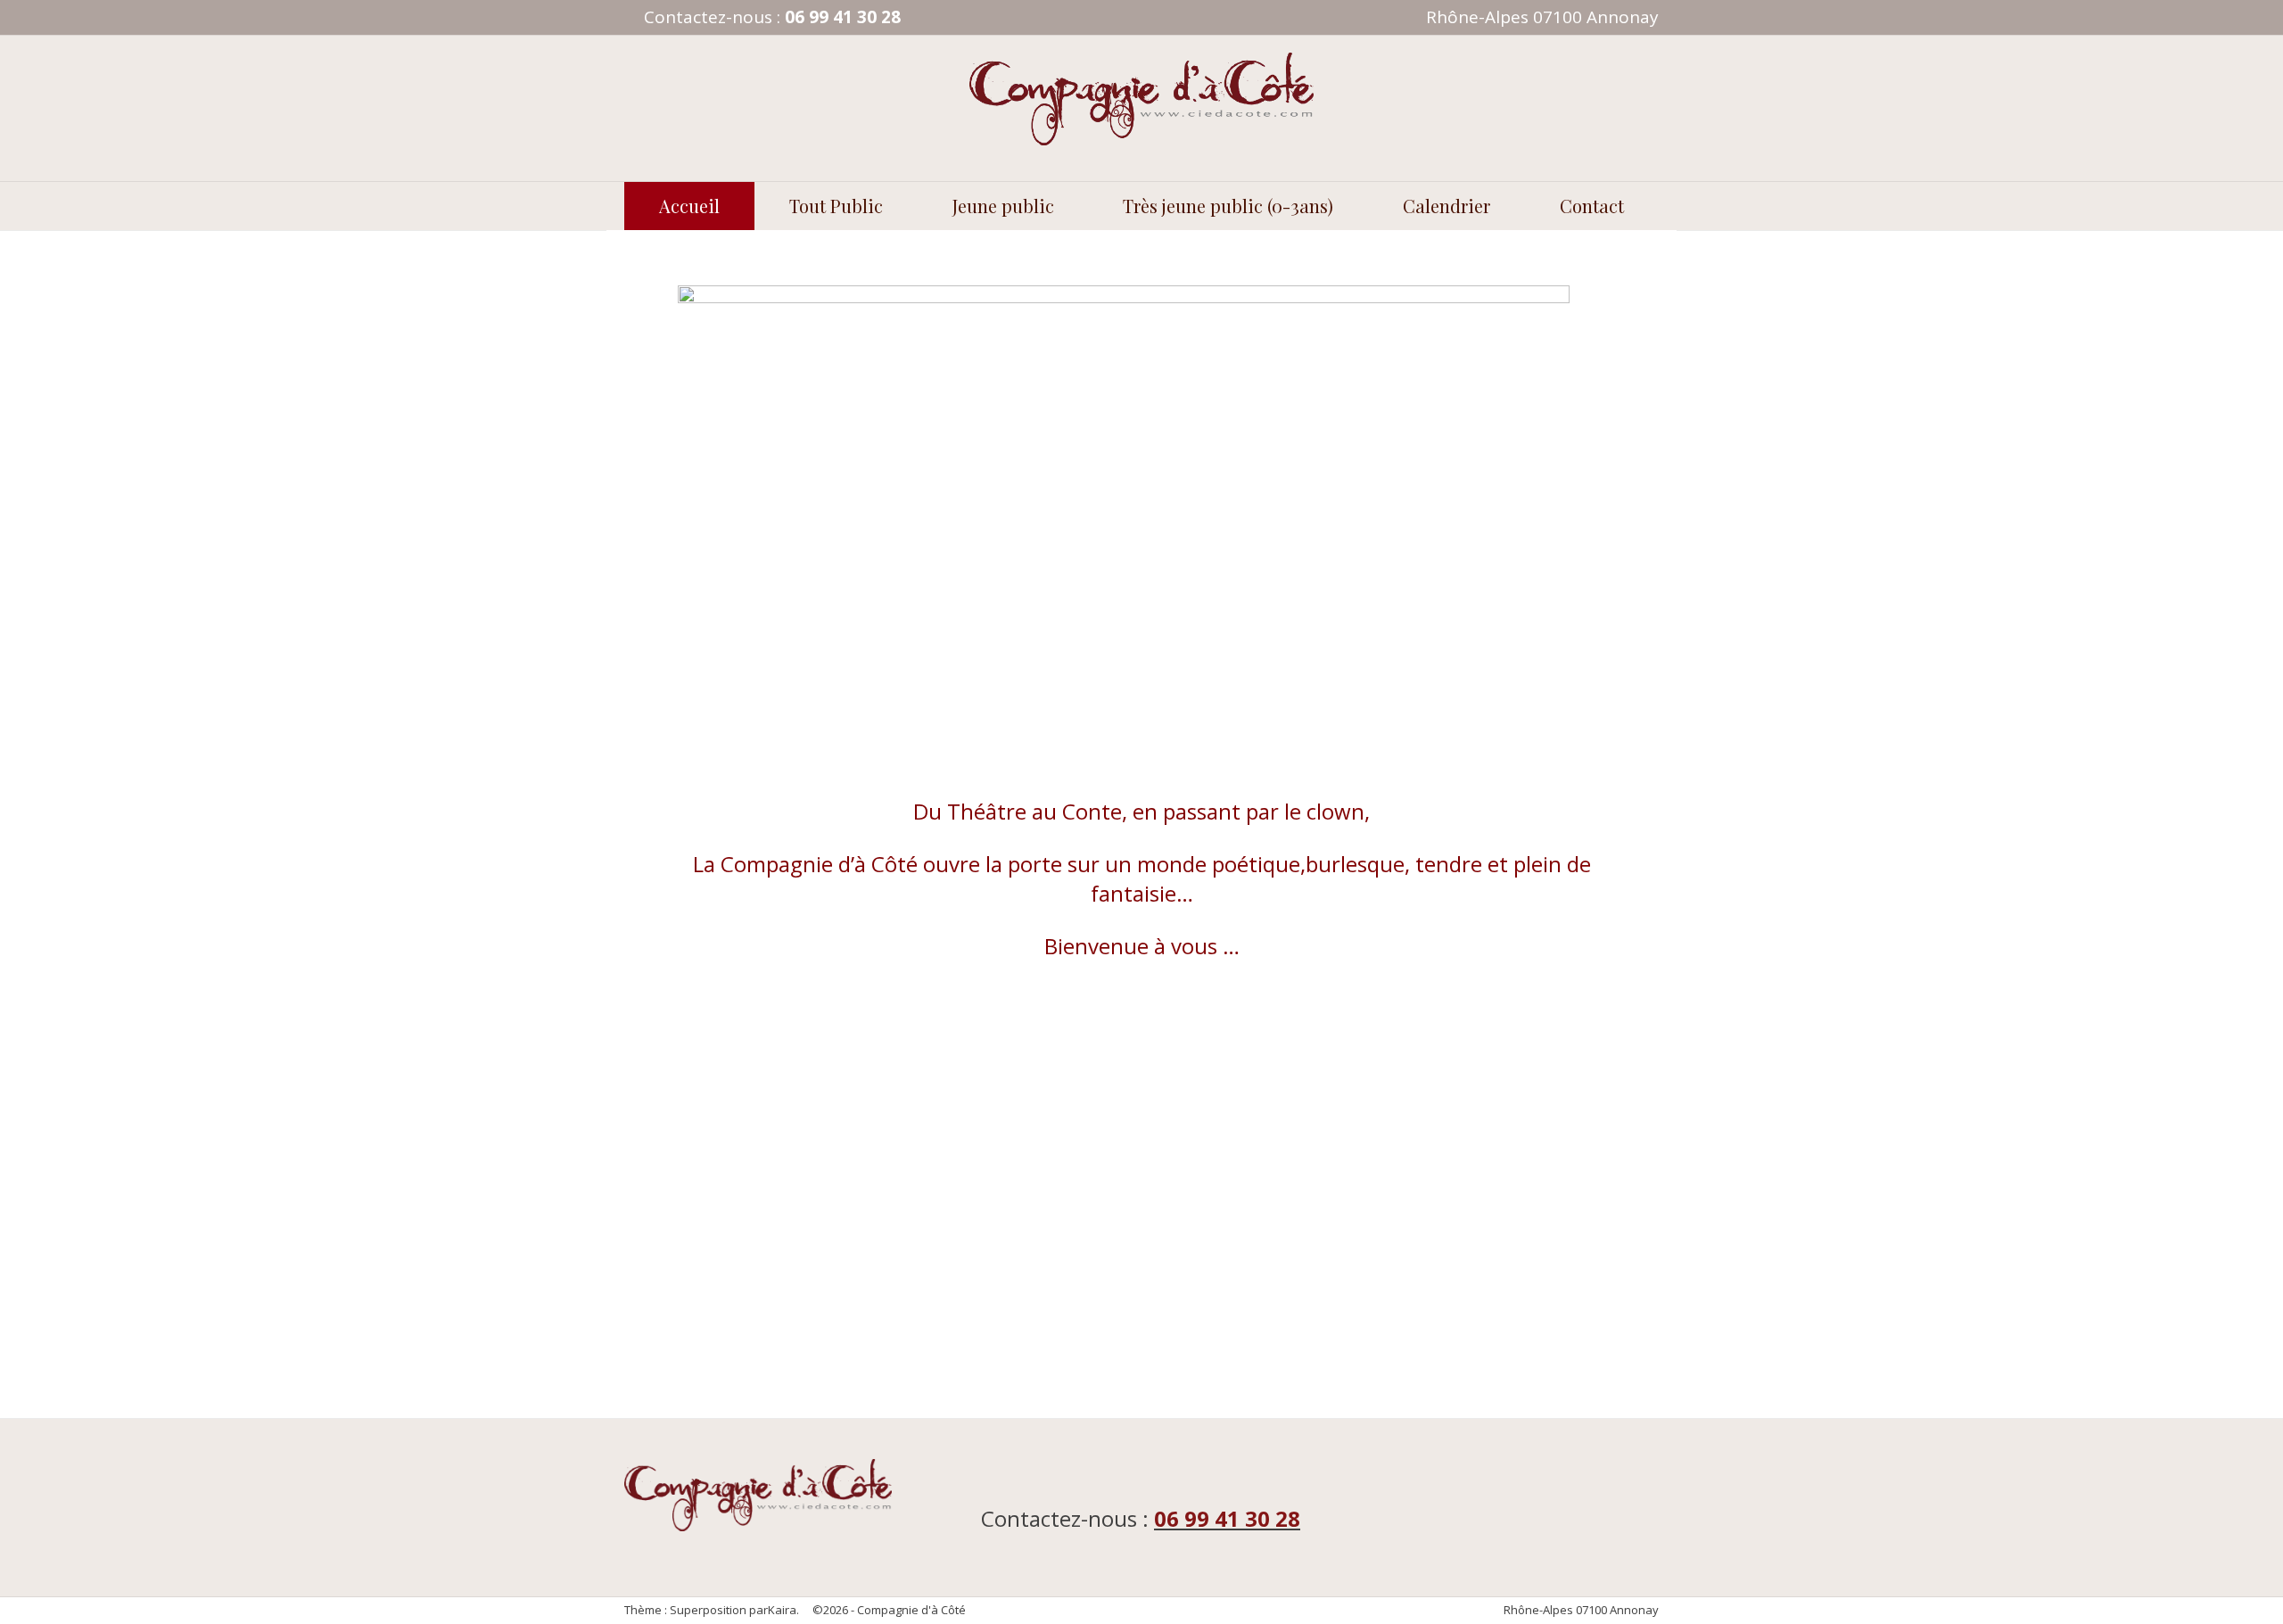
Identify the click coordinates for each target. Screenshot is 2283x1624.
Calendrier (1446, 206)
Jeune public (1003, 206)
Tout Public (836, 206)
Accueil (689, 206)
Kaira (782, 1610)
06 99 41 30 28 (843, 17)
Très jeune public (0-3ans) (1228, 206)
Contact (1592, 206)
